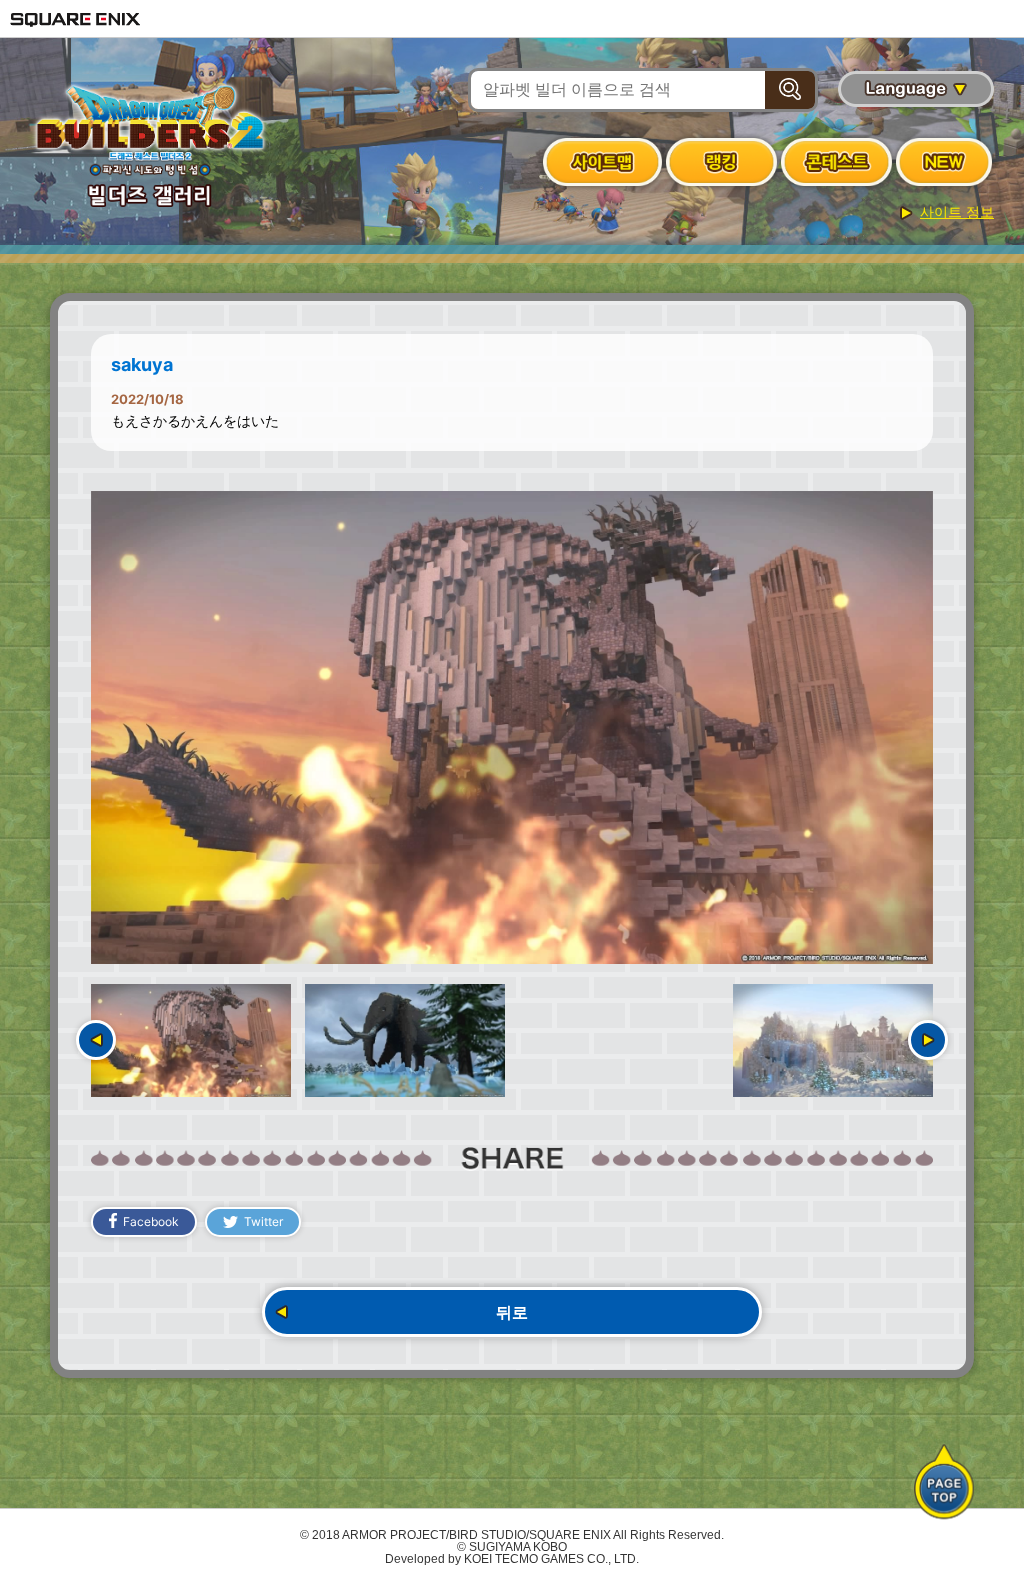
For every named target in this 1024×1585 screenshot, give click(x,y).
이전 (96, 1040)
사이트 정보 (957, 212)
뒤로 (512, 1312)
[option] (512, 728)
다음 (928, 1040)
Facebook (151, 1221)
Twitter (263, 1221)
